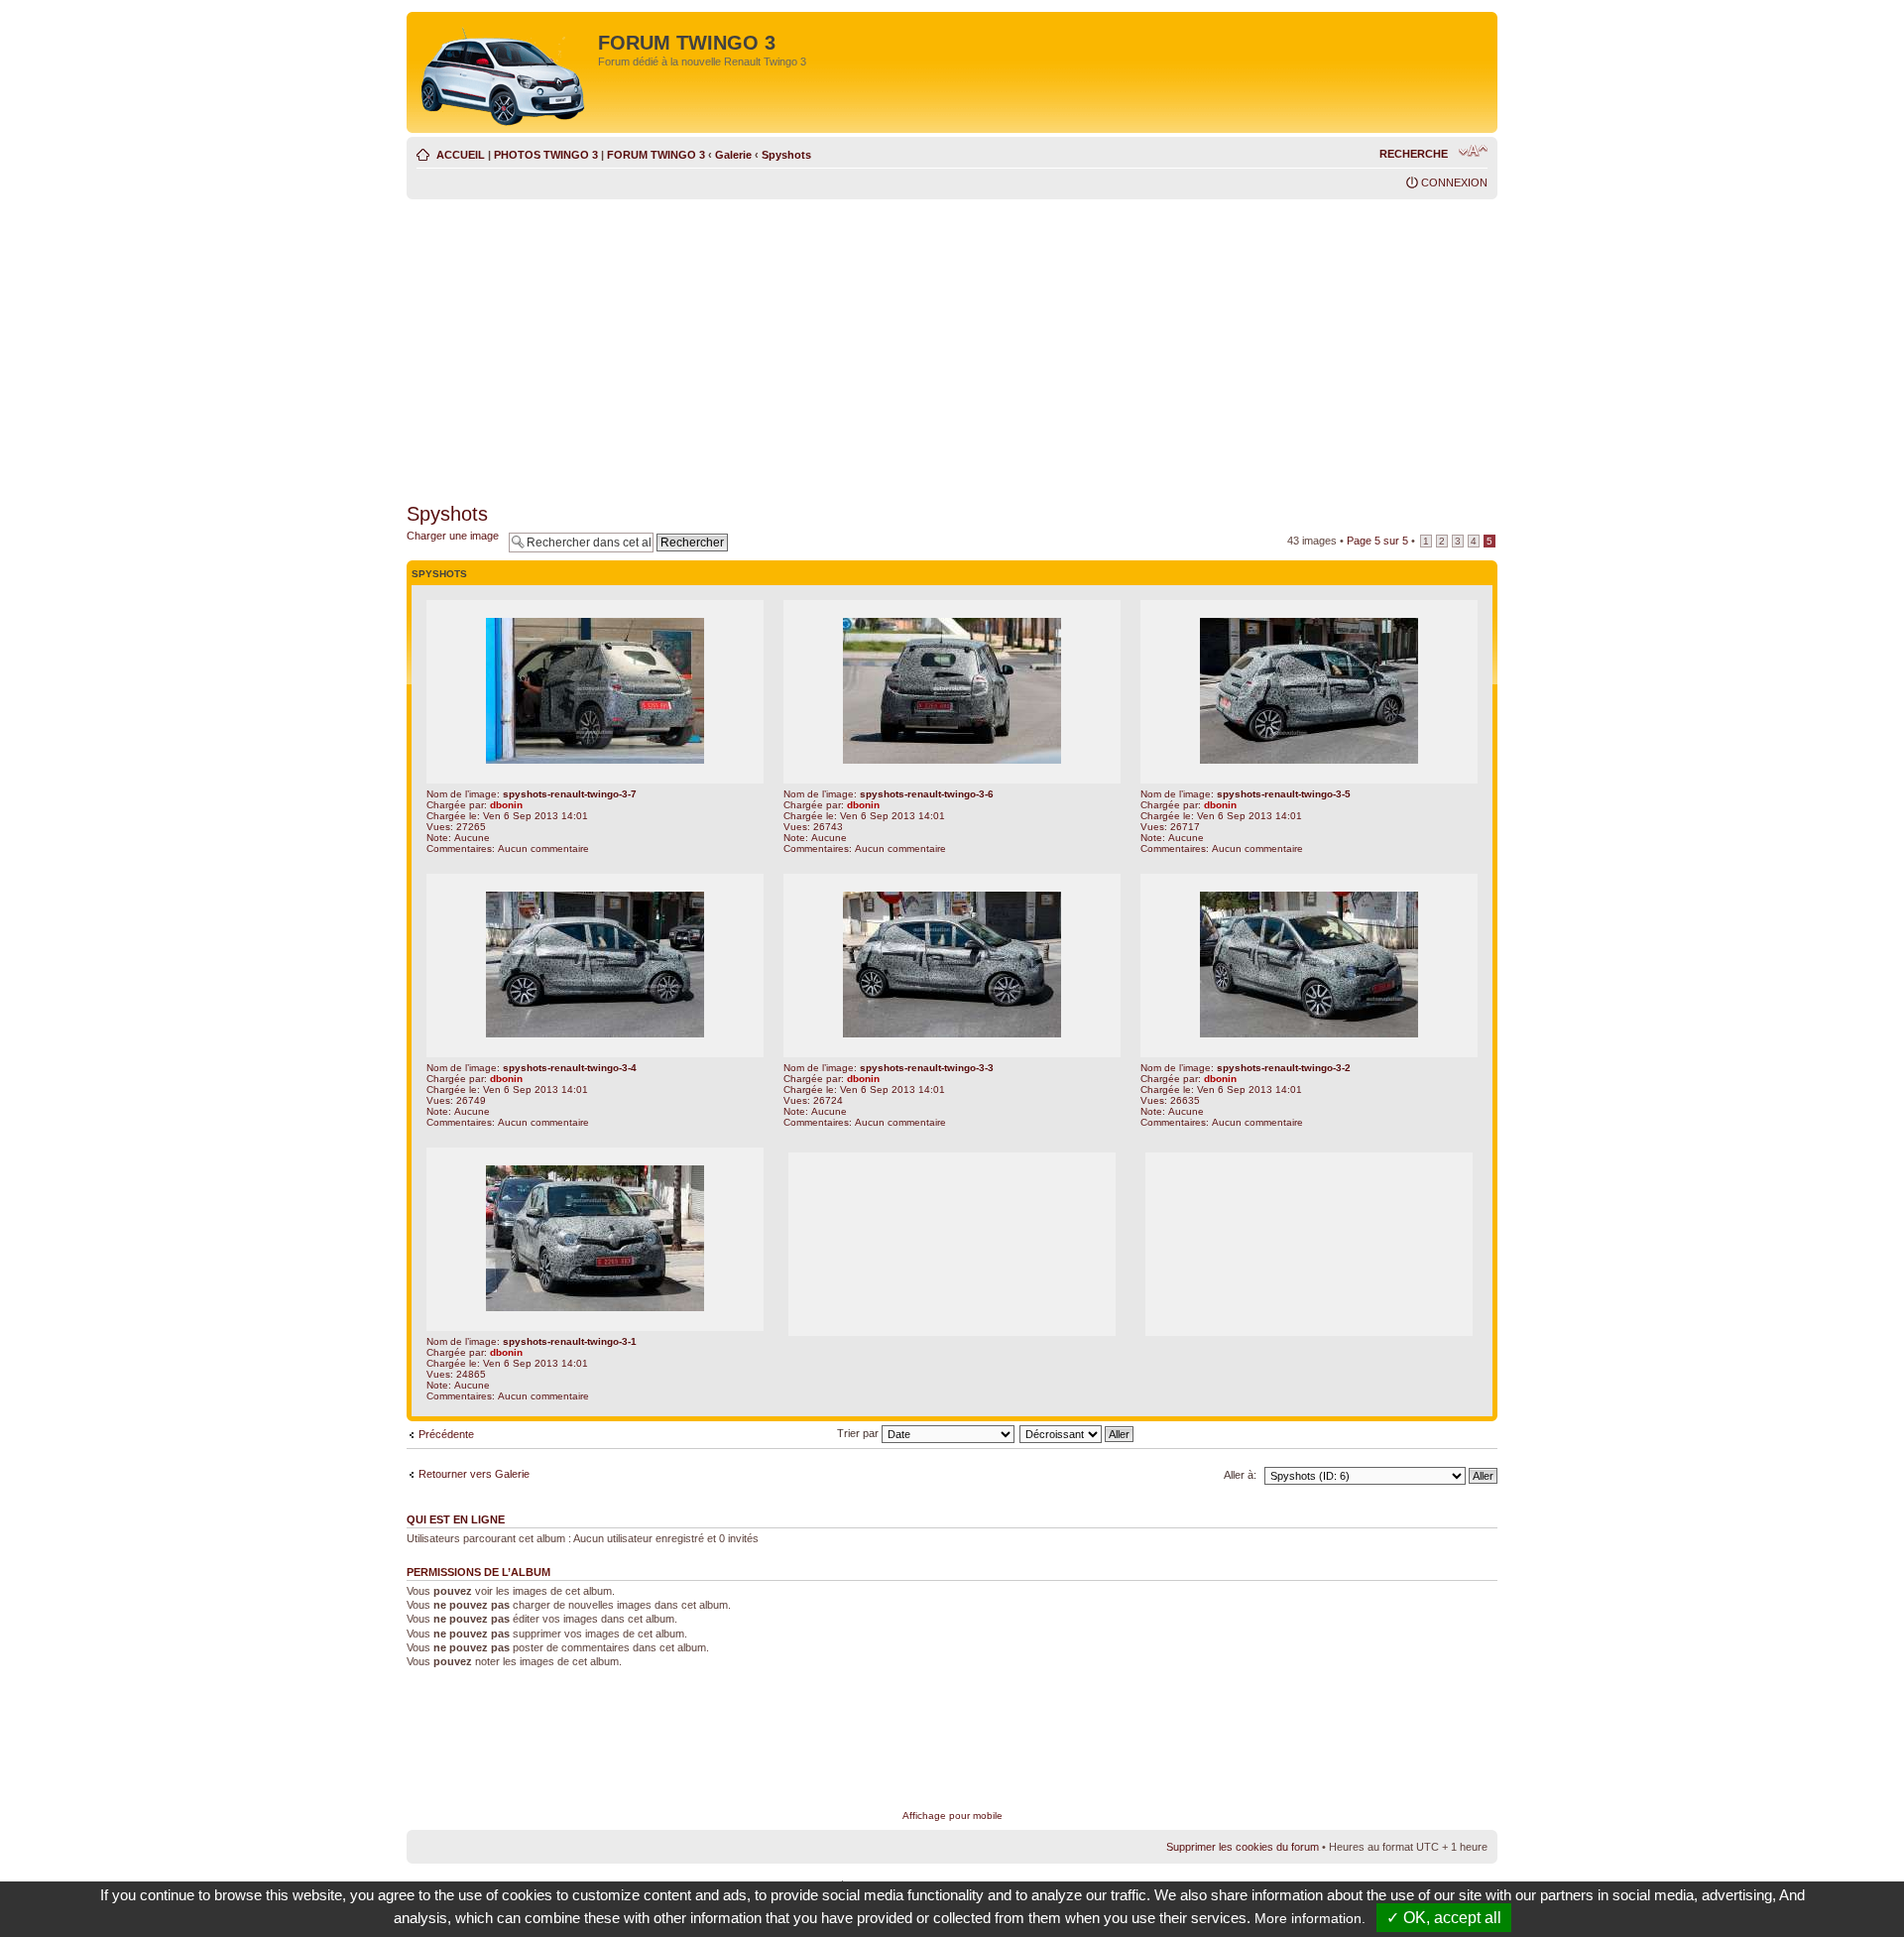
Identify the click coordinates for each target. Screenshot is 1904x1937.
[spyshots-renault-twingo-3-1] (595, 1308)
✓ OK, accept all (1444, 1918)
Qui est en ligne (456, 1519)
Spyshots (786, 155)
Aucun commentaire (543, 848)
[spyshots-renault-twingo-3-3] (952, 1034)
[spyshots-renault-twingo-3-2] (1309, 1034)
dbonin (506, 805)
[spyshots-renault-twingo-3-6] (952, 760)
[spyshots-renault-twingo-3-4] (595, 1034)
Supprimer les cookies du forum (1243, 1847)
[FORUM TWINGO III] (505, 72)
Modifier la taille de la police (1473, 151)
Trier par (859, 1433)
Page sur (1377, 541)
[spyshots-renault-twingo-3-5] (1309, 760)
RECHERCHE (1414, 154)
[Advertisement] (952, 348)
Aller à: (1240, 1475)
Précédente (446, 1434)
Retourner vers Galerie (474, 1474)
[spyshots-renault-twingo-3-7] (595, 760)
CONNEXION (1454, 182)
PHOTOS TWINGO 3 (546, 155)
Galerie (733, 155)
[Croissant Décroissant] (1077, 1433)
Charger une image (453, 536)
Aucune (472, 838)
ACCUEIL (461, 155)
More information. (1310, 1918)
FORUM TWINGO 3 (656, 155)
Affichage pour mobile (952, 1816)
